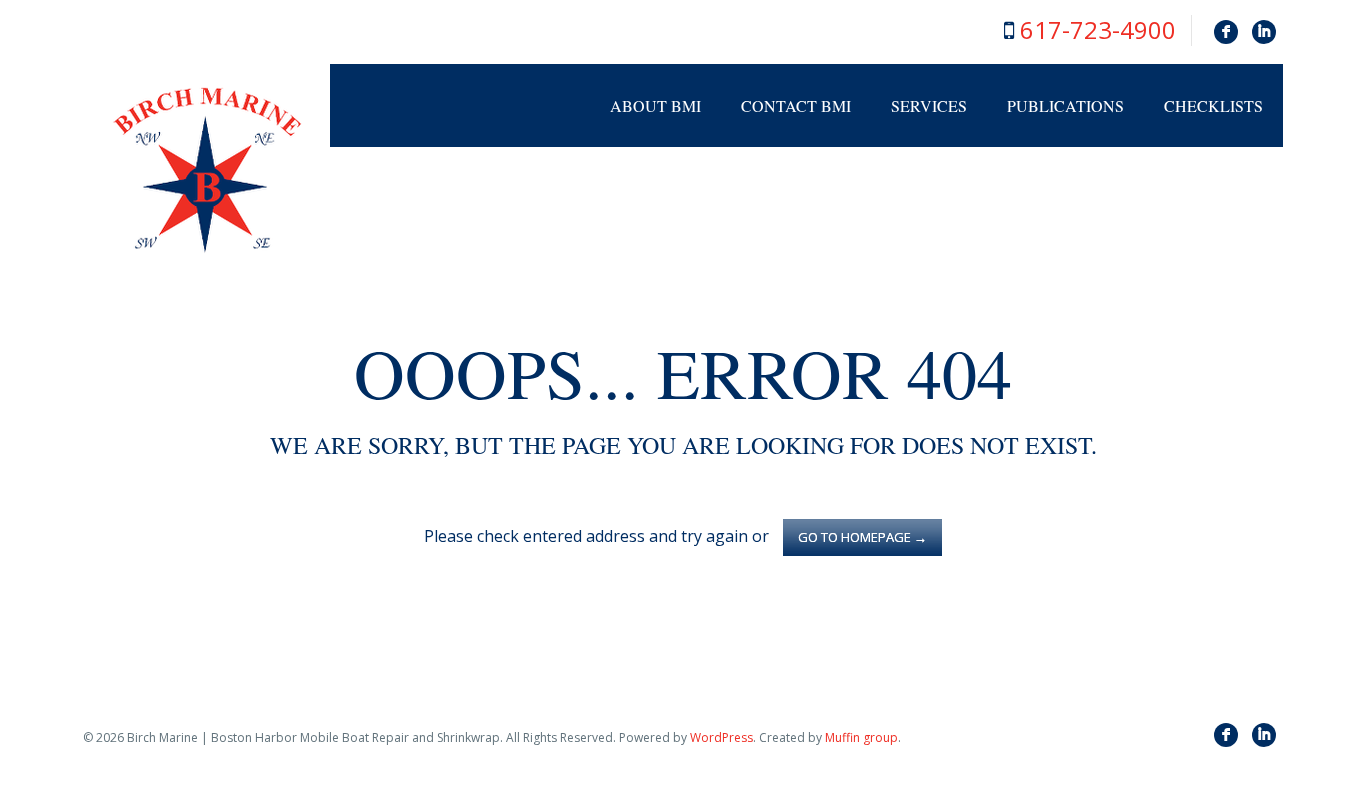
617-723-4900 (1098, 29)
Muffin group (861, 737)
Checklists (1213, 105)
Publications (1065, 105)
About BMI (655, 105)
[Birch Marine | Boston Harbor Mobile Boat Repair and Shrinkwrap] (206, 170)
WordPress (721, 737)
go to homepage (862, 537)
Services (929, 105)
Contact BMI (796, 105)
